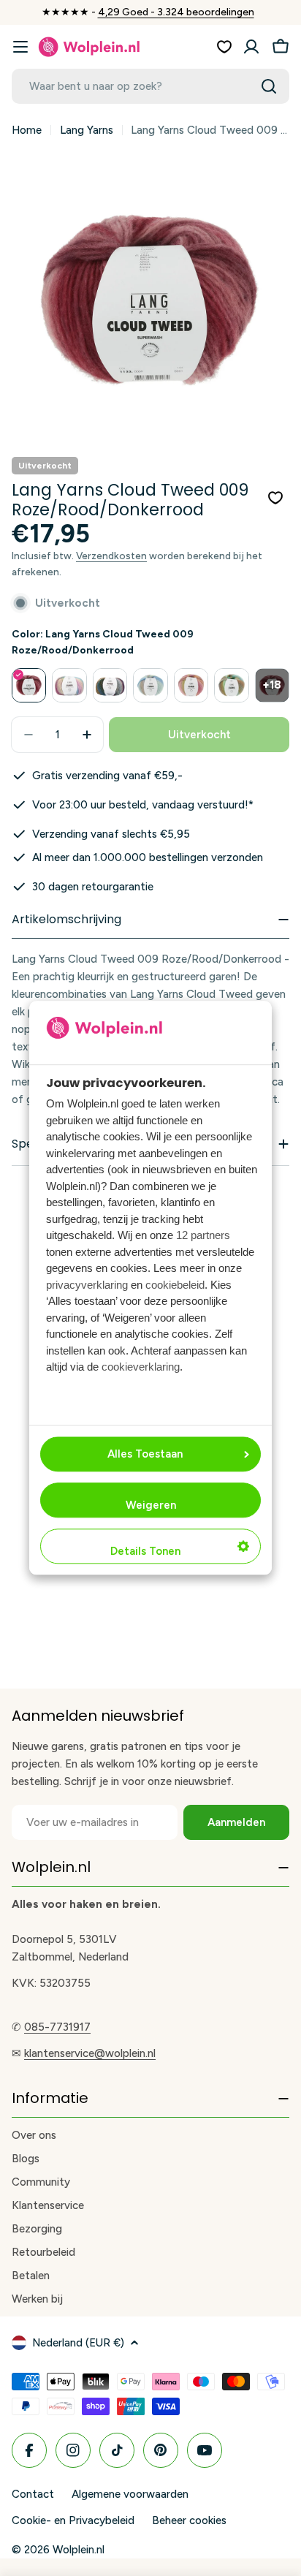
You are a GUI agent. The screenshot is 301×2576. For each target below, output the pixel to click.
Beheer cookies (189, 2520)
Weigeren (151, 1506)
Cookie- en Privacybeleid (73, 2520)
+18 (272, 685)
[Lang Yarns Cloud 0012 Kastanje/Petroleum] (110, 685)
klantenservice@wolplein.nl (90, 2053)
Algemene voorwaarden (130, 2494)
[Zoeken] (269, 86)
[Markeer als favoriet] (275, 498)
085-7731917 (57, 2027)
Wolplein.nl (79, 2550)
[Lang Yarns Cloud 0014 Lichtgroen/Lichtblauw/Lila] (150, 685)
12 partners (203, 1236)
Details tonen (145, 1552)
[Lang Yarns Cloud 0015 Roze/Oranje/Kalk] (191, 685)
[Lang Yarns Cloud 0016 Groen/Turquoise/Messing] (231, 685)
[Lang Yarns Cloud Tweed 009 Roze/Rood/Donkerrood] (29, 685)
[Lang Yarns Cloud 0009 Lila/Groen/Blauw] (69, 685)
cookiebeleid (175, 1285)
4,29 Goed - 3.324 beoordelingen (176, 12)
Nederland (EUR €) (78, 2343)
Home (27, 130)
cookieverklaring (141, 1367)
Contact (33, 2494)
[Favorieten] (224, 47)
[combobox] (150, 86)
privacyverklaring (87, 1285)
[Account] (251, 47)
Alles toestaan (145, 1455)
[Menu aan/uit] (20, 47)
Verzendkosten (111, 556)
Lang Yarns (87, 130)
